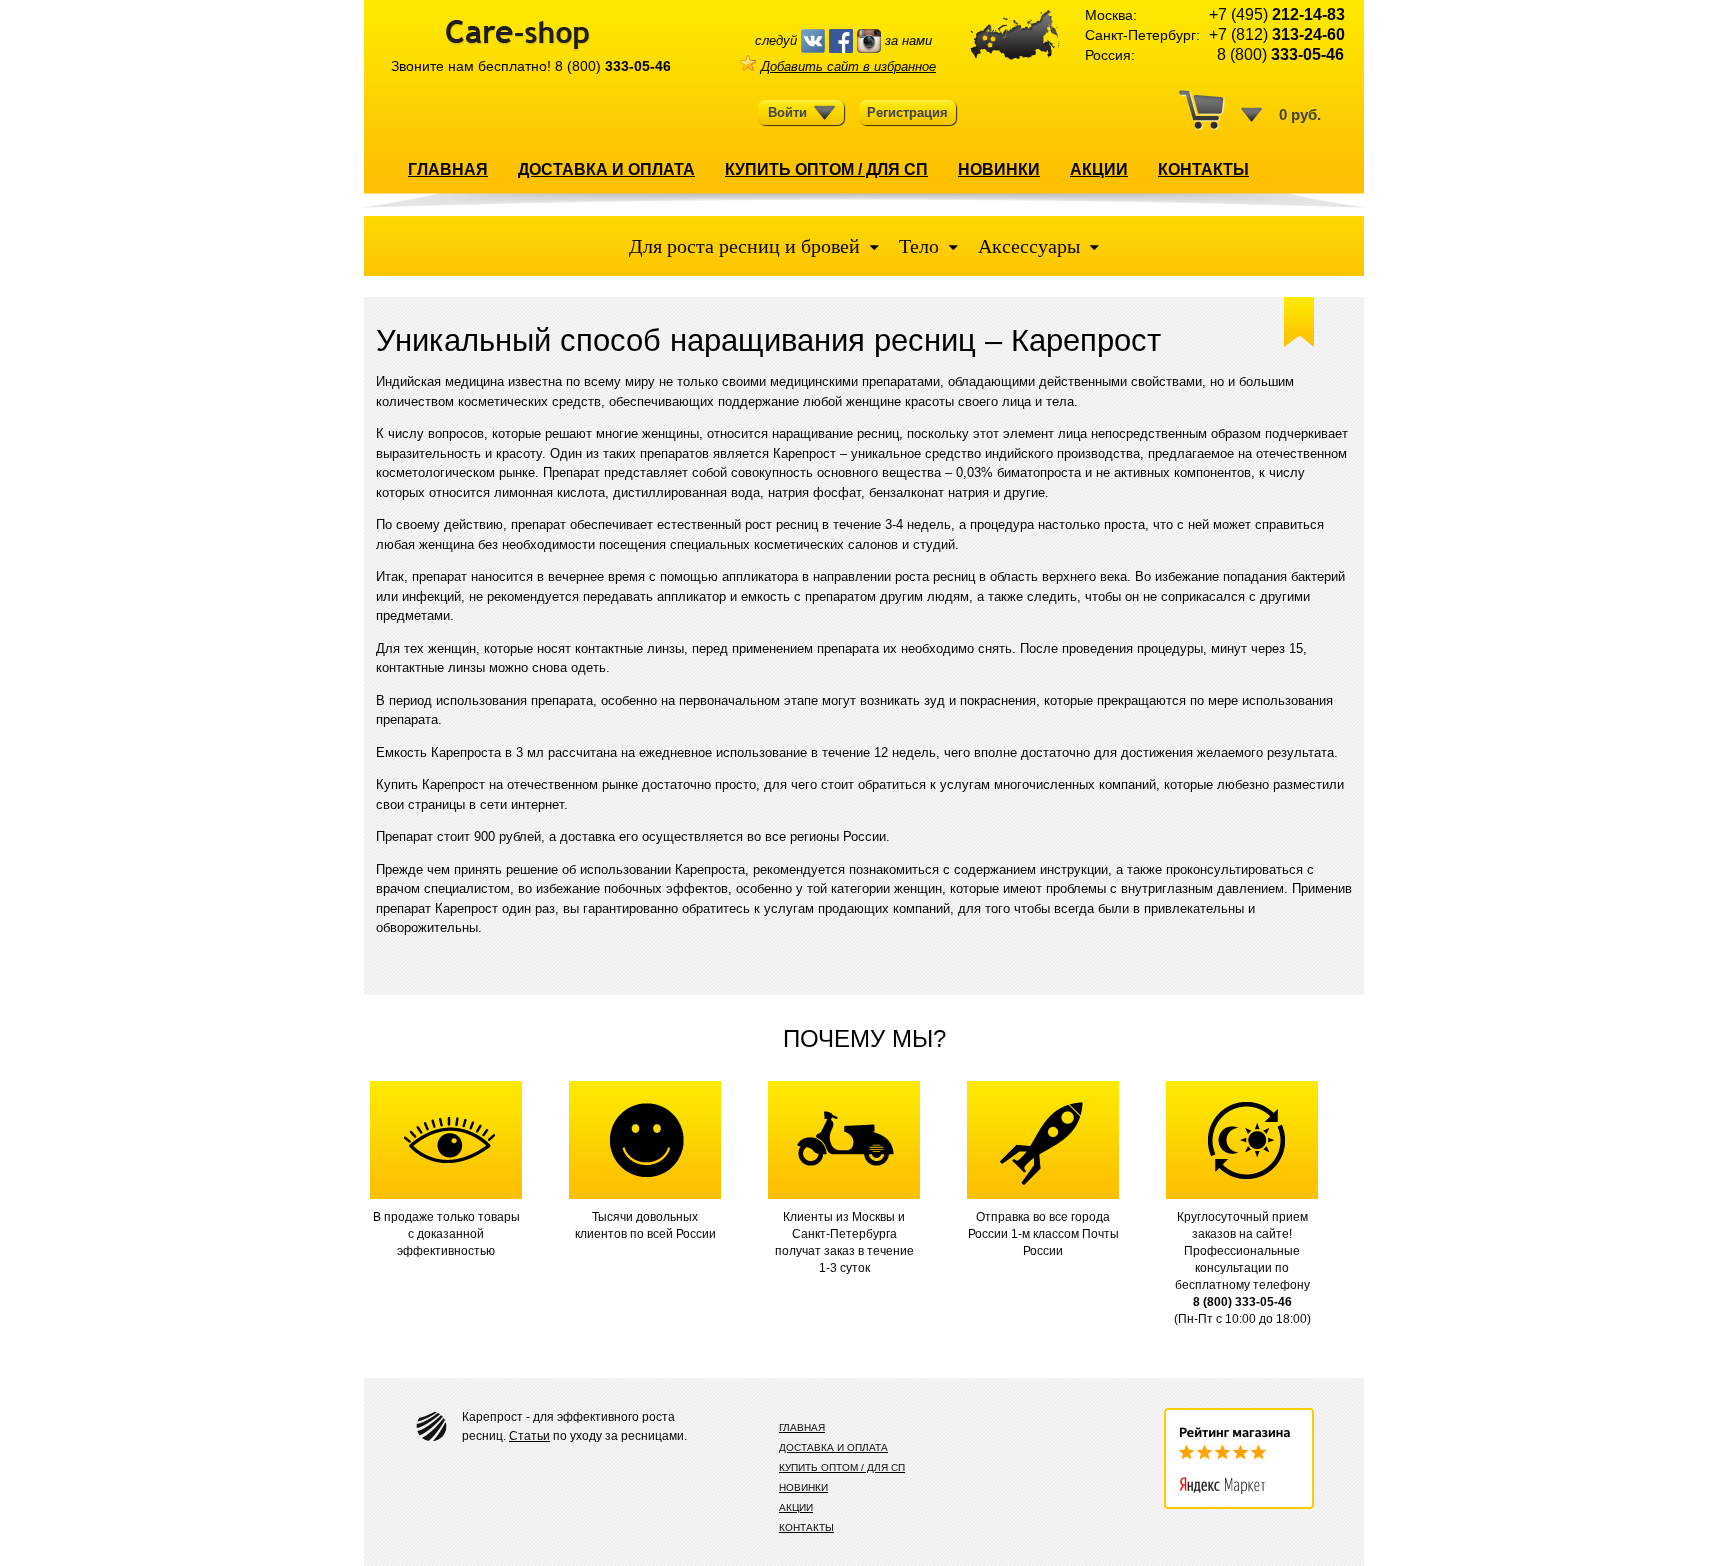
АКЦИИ (1099, 169)
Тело (919, 246)
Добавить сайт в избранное (848, 66)
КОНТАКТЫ (1203, 169)
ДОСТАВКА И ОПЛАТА (606, 169)
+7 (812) (1277, 34)
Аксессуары (1029, 246)
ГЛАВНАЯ (448, 169)
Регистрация (907, 112)
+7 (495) (1277, 14)
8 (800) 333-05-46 (1242, 1302)
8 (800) (613, 66)
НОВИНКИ (999, 169)
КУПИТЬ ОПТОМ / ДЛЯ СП (826, 169)
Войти (787, 112)
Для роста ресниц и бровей (747, 246)
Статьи (529, 1436)
